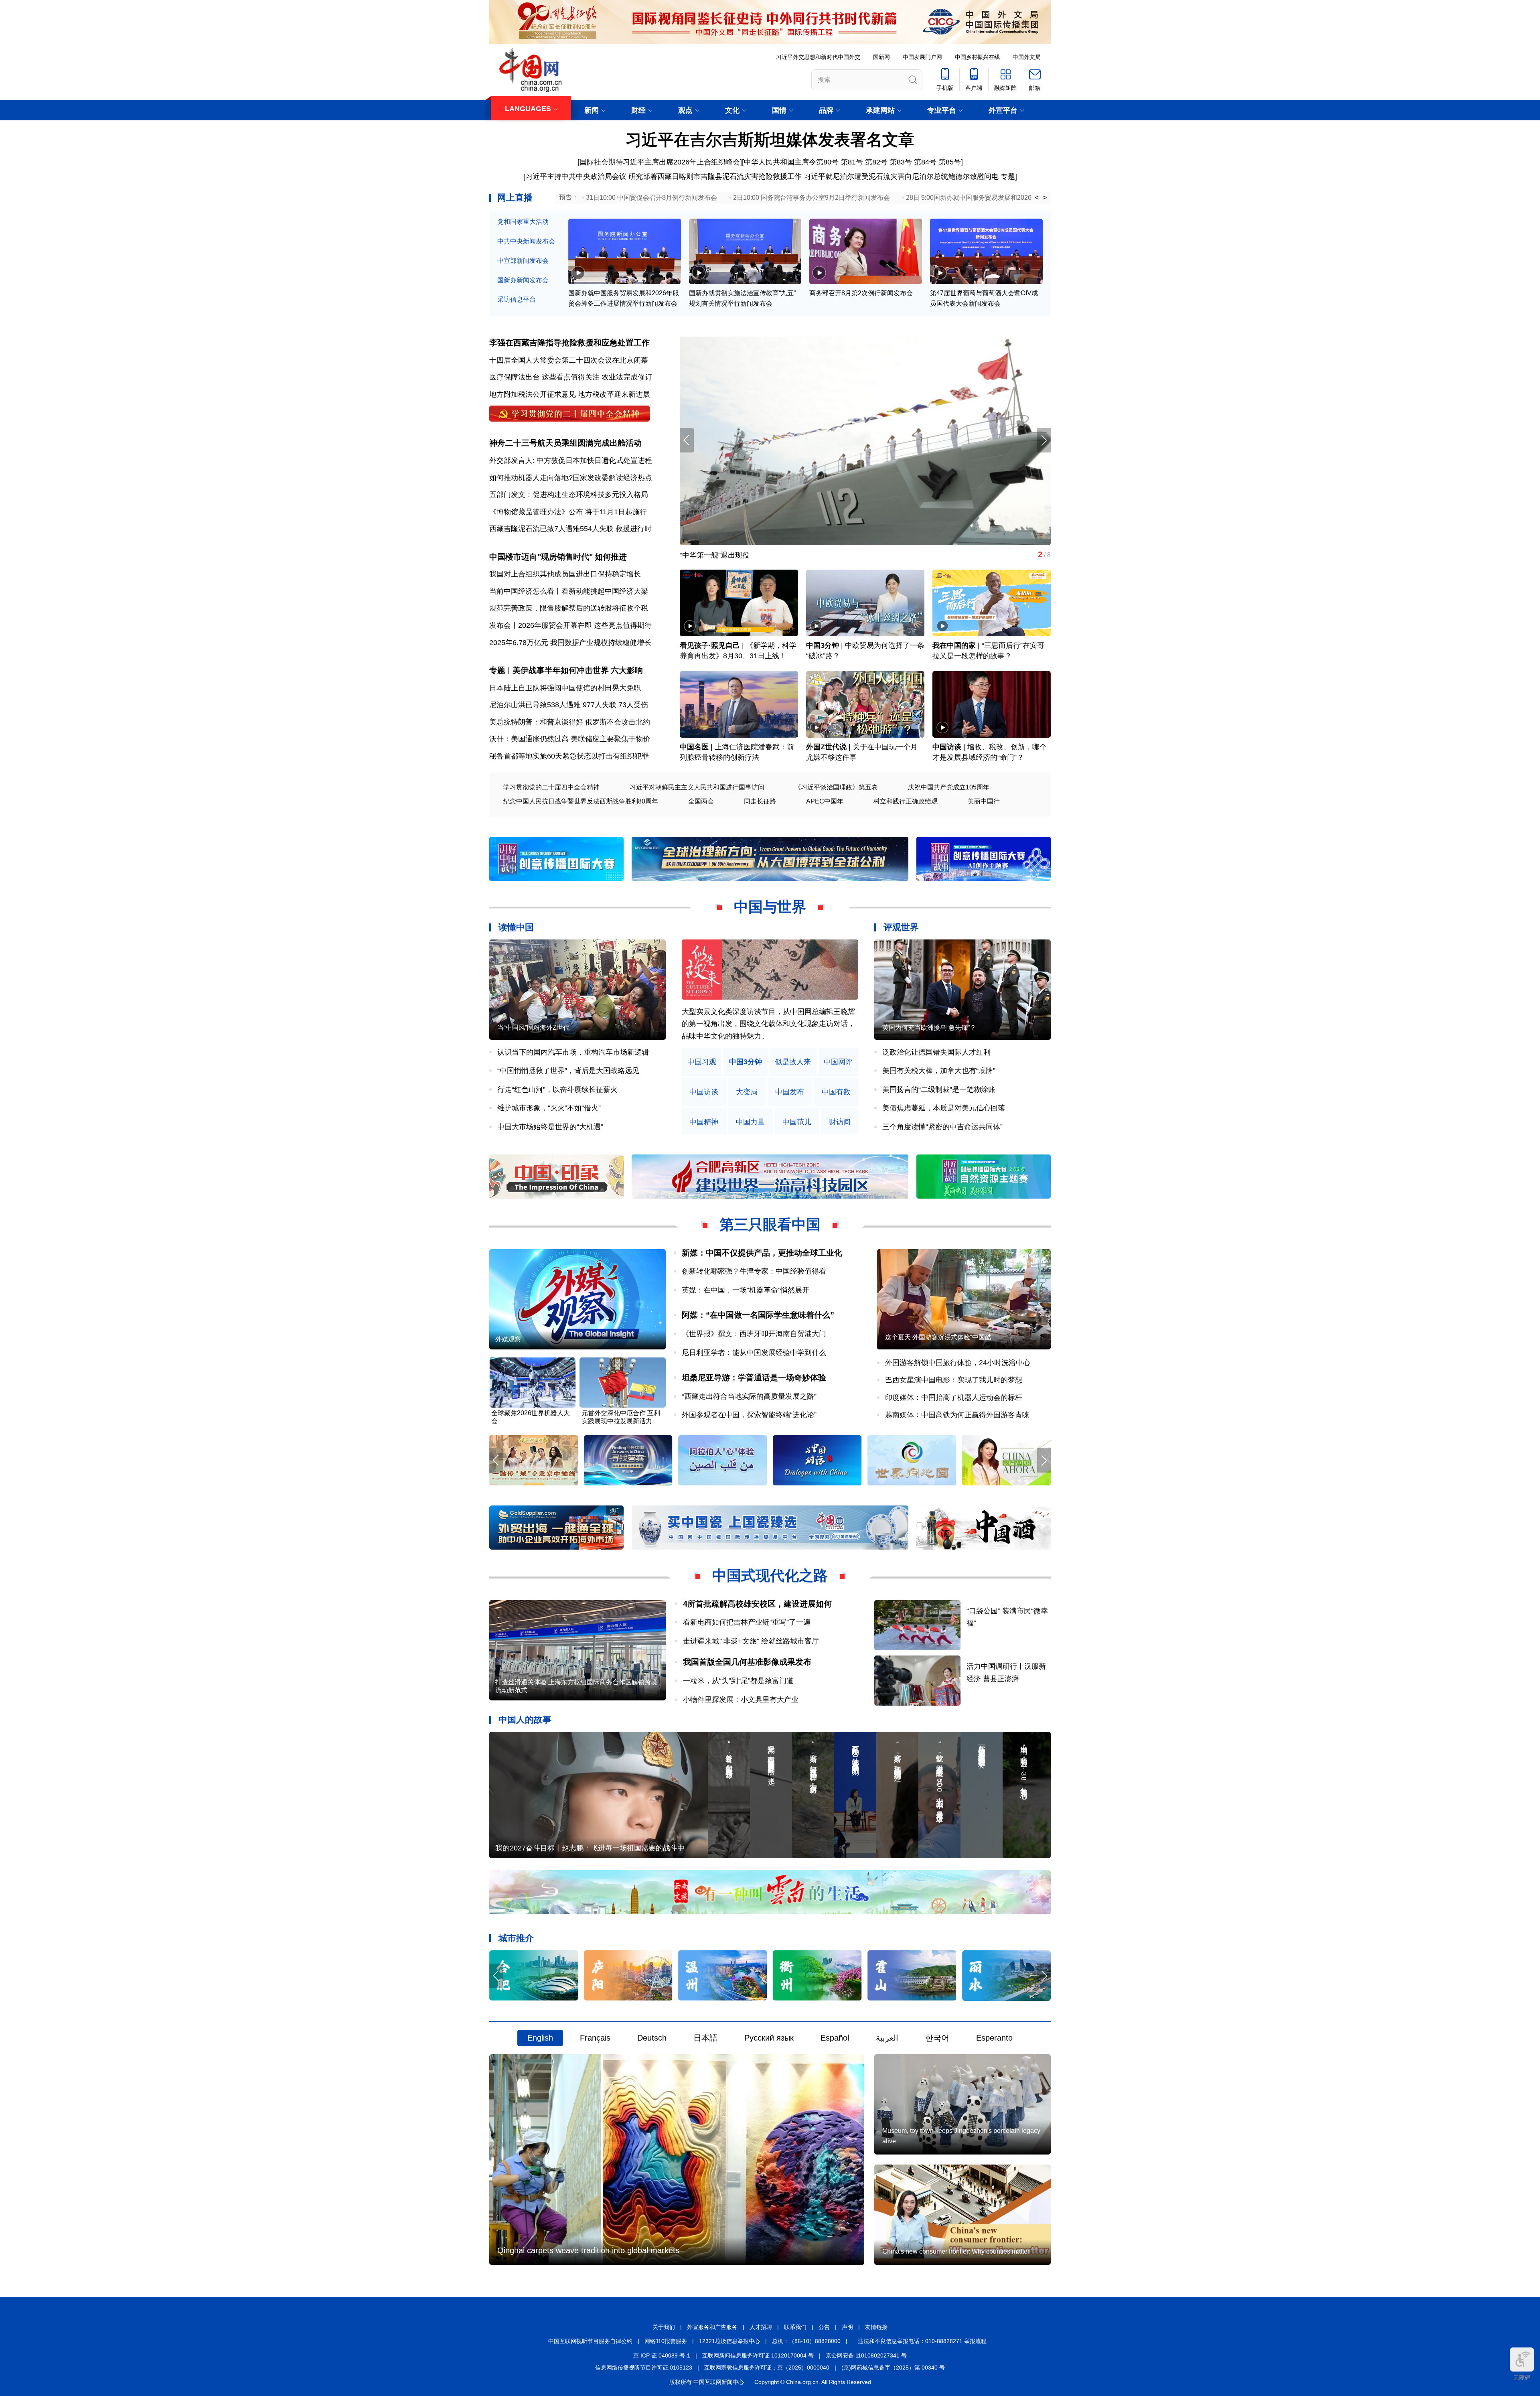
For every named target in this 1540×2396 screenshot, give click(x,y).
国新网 (881, 57)
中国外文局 (1027, 57)
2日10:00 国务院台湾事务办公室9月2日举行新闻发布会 (812, 198)
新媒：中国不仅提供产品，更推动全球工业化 (762, 1253)
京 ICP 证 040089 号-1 (662, 2355)
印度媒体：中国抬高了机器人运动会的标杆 (954, 1398)
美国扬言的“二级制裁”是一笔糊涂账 (939, 1089)
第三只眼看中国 (770, 1224)
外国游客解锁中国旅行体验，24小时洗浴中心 (958, 1363)
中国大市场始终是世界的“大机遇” (550, 1127)
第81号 (852, 162)
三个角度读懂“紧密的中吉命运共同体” (942, 1127)
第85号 (950, 162)
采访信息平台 (517, 299)
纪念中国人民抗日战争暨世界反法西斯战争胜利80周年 (581, 801)
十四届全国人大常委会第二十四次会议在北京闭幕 (569, 360)
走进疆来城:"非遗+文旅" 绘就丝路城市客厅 (751, 1641)
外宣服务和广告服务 (712, 2327)
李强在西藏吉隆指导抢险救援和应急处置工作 (569, 343)
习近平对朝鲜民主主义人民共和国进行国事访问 (697, 787)
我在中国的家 (954, 645)
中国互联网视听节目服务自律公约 (590, 2341)
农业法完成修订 (627, 377)
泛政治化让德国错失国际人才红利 (936, 1052)
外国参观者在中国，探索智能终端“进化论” (749, 1415)
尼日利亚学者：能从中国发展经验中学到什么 (754, 1353)
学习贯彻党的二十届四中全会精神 (551, 787)
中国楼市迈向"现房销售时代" (541, 557)
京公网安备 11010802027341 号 (866, 2355)
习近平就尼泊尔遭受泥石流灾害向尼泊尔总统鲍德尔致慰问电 (901, 177)
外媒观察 (508, 1339)
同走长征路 (760, 801)
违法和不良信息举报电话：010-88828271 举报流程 (922, 2341)
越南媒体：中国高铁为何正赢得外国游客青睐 (957, 1415)
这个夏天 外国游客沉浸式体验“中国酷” (939, 1337)
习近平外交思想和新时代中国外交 (818, 57)
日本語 (705, 2038)
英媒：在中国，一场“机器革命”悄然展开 (746, 1290)
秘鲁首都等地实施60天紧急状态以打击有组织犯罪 (569, 756)
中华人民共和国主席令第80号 (791, 162)
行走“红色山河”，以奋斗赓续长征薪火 (557, 1089)
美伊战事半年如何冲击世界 (561, 670)
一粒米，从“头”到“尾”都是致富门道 (738, 1681)
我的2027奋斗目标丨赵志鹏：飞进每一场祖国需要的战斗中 (590, 1848)
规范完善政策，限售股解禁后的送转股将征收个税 (569, 608)
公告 (824, 2327)
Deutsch (652, 2038)
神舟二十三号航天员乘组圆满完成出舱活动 (565, 443)
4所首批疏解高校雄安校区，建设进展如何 (757, 1604)
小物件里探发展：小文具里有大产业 (741, 1700)
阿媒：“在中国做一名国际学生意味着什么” (758, 1315)
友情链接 (876, 2327)
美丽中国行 (984, 801)
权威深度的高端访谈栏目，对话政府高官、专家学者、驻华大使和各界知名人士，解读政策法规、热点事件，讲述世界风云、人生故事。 (768, 1024)
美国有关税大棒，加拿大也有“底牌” (939, 1071)
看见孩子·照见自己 (710, 645)
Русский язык (769, 2038)
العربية (887, 2038)
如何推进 (611, 557)
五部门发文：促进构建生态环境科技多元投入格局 (569, 495)
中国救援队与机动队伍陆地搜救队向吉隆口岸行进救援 (766, 555)
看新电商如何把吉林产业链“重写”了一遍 (747, 1622)
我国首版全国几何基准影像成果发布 (747, 1662)
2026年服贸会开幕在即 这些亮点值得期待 (585, 625)
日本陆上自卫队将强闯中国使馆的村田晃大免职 (565, 688)
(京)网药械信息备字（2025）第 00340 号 (893, 2368)
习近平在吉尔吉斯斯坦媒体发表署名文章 (770, 140)
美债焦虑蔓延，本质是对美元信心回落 (944, 1108)
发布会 (500, 625)
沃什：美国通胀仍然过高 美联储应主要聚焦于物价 (570, 739)
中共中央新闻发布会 (526, 241)
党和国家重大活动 (523, 222)
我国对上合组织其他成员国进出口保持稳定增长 (565, 574)
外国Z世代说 (826, 747)
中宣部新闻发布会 (523, 261)
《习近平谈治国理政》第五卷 (836, 787)
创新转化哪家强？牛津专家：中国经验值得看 (754, 1271)
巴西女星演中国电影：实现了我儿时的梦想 (954, 1380)
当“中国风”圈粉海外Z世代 (533, 1028)
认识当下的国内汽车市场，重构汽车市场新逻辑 (573, 1052)
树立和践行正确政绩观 (906, 801)
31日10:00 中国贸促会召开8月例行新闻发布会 (651, 198)
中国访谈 (947, 747)
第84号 (925, 162)
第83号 (901, 162)
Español (835, 2038)
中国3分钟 (823, 645)
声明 (847, 2327)
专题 (1008, 177)
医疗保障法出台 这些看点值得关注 (544, 377)
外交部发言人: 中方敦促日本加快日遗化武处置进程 (571, 461)
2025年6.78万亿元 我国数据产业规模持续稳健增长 (570, 643)
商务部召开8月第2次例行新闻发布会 (861, 293)
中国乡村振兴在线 (977, 57)
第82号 (876, 162)
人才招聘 (761, 2327)
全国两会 (701, 801)
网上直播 (515, 198)
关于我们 (664, 2327)
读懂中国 (516, 927)
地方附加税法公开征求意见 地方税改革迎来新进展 (570, 394)
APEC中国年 (825, 801)
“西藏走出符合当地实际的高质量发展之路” (749, 1396)
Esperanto (994, 2038)
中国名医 (694, 747)
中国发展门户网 (922, 57)
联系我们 (795, 2327)
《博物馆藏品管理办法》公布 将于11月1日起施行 (568, 512)
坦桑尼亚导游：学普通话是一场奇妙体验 (754, 1378)
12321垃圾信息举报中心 (729, 2341)
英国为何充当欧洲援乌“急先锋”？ (929, 1028)
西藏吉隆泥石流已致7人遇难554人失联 (551, 529)
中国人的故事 (525, 1719)
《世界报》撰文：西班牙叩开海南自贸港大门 (754, 1334)
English (540, 2038)
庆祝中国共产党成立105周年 (949, 787)
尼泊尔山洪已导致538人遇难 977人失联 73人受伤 (569, 705)
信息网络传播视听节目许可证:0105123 (644, 2368)
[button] (1044, 440)
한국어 (937, 2038)
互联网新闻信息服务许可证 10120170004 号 (758, 2355)
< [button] (1037, 198)
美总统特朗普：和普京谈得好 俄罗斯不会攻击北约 (570, 722)
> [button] (1045, 198)
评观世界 (901, 927)
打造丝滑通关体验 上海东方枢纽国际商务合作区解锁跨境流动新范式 (576, 1686)
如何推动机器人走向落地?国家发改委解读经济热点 (571, 478)
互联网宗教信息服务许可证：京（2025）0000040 (767, 2368)
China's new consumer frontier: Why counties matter (956, 2251)
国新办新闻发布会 (523, 280)
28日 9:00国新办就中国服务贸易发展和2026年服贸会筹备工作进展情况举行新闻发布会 (1030, 198)
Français (595, 2038)
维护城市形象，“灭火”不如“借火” (549, 1108)
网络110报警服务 (666, 2341)
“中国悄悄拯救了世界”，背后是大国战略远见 (568, 1071)
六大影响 (627, 670)
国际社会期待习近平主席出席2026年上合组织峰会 (660, 162)
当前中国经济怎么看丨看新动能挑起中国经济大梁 (569, 591)
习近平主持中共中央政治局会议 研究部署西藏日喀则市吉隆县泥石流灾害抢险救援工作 (664, 177)
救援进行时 (634, 529)
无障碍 (1522, 2378)
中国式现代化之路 (770, 1575)
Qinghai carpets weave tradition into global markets (588, 2250)
